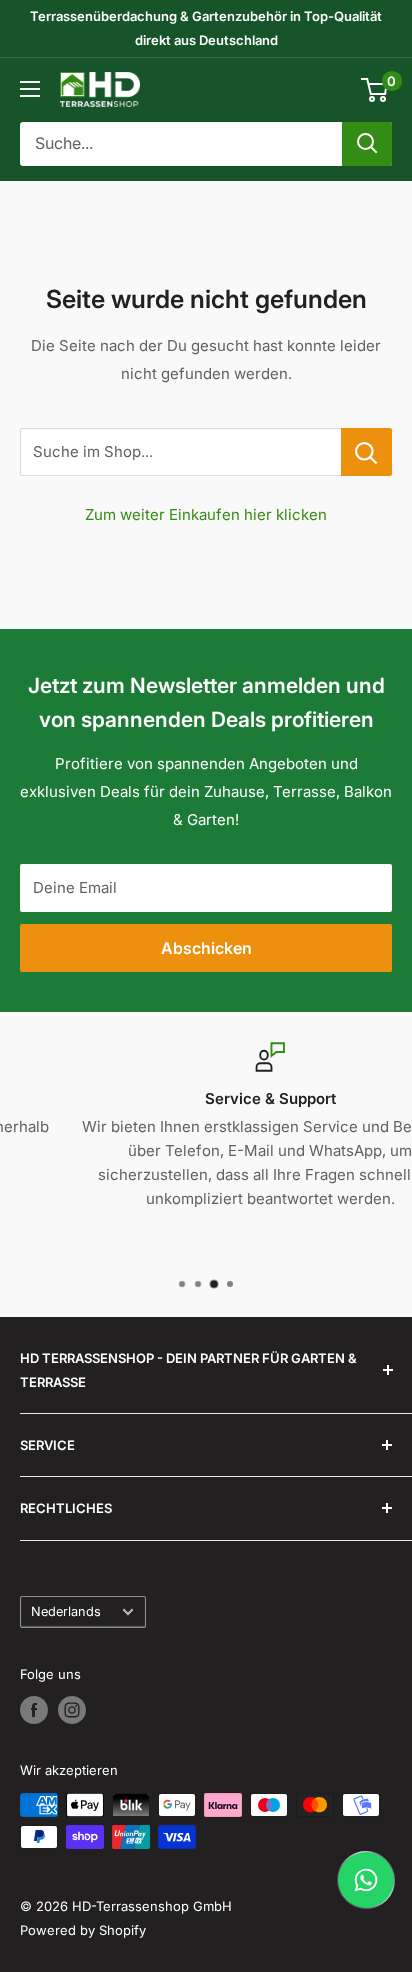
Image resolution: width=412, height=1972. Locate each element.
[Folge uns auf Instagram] (72, 1710)
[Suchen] (367, 144)
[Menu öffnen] (30, 89)
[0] (375, 90)
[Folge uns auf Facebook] (34, 1710)
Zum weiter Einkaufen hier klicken (206, 514)
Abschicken (206, 948)
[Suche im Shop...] (366, 452)
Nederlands (66, 1611)
